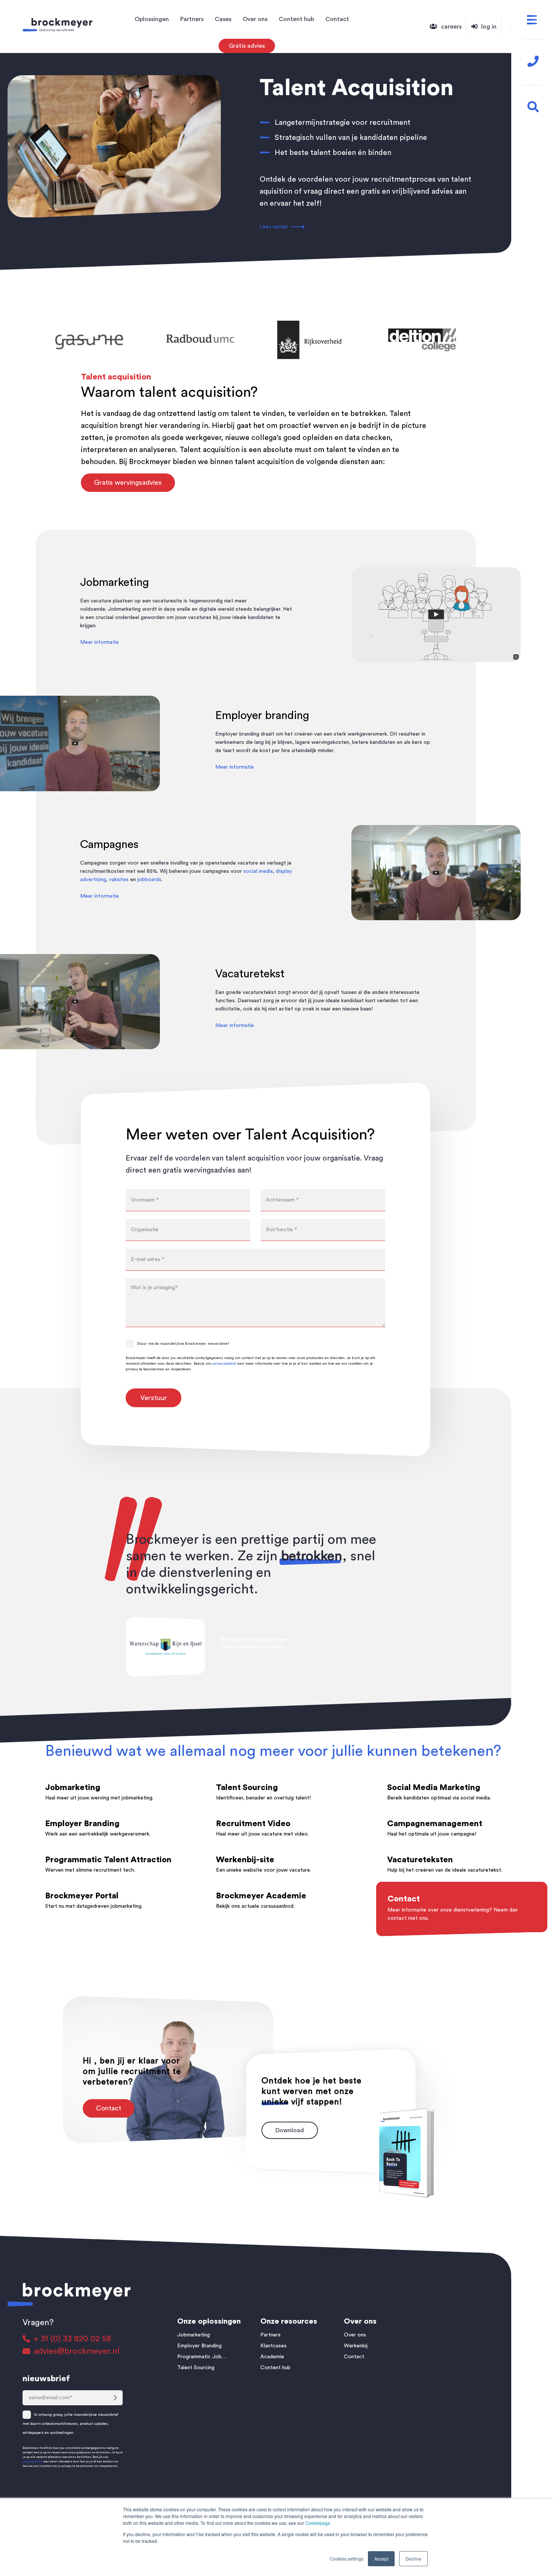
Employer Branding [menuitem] (199, 2346)
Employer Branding (82, 1824)
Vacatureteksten (420, 1860)
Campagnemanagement (435, 1824)
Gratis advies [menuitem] (247, 46)
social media (258, 871)
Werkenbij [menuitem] (356, 2346)
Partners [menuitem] (192, 19)
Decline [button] (413, 2559)
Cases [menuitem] (223, 19)
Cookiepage (318, 2523)
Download (290, 2130)
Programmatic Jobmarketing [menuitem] (204, 2357)
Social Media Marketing (434, 1787)
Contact (486, 664)
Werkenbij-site (245, 1860)
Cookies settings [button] (346, 2559)
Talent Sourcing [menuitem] (196, 2368)
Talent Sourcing (247, 1787)
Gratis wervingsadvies (128, 482)
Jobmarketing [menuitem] (194, 2335)
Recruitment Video (253, 1824)
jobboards (149, 880)
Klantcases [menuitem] (273, 2346)
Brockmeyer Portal (82, 1896)
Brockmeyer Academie (261, 1896)
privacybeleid (224, 1364)
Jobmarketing (73, 1787)
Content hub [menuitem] (296, 19)
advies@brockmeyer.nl (77, 2351)
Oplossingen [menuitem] (152, 19)
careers (451, 27)
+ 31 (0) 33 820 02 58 (72, 2339)
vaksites (119, 880)
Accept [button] (381, 2559)
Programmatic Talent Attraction (108, 1860)
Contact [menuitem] (337, 19)
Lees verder (274, 227)
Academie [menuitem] (272, 2357)
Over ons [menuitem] (255, 19)
